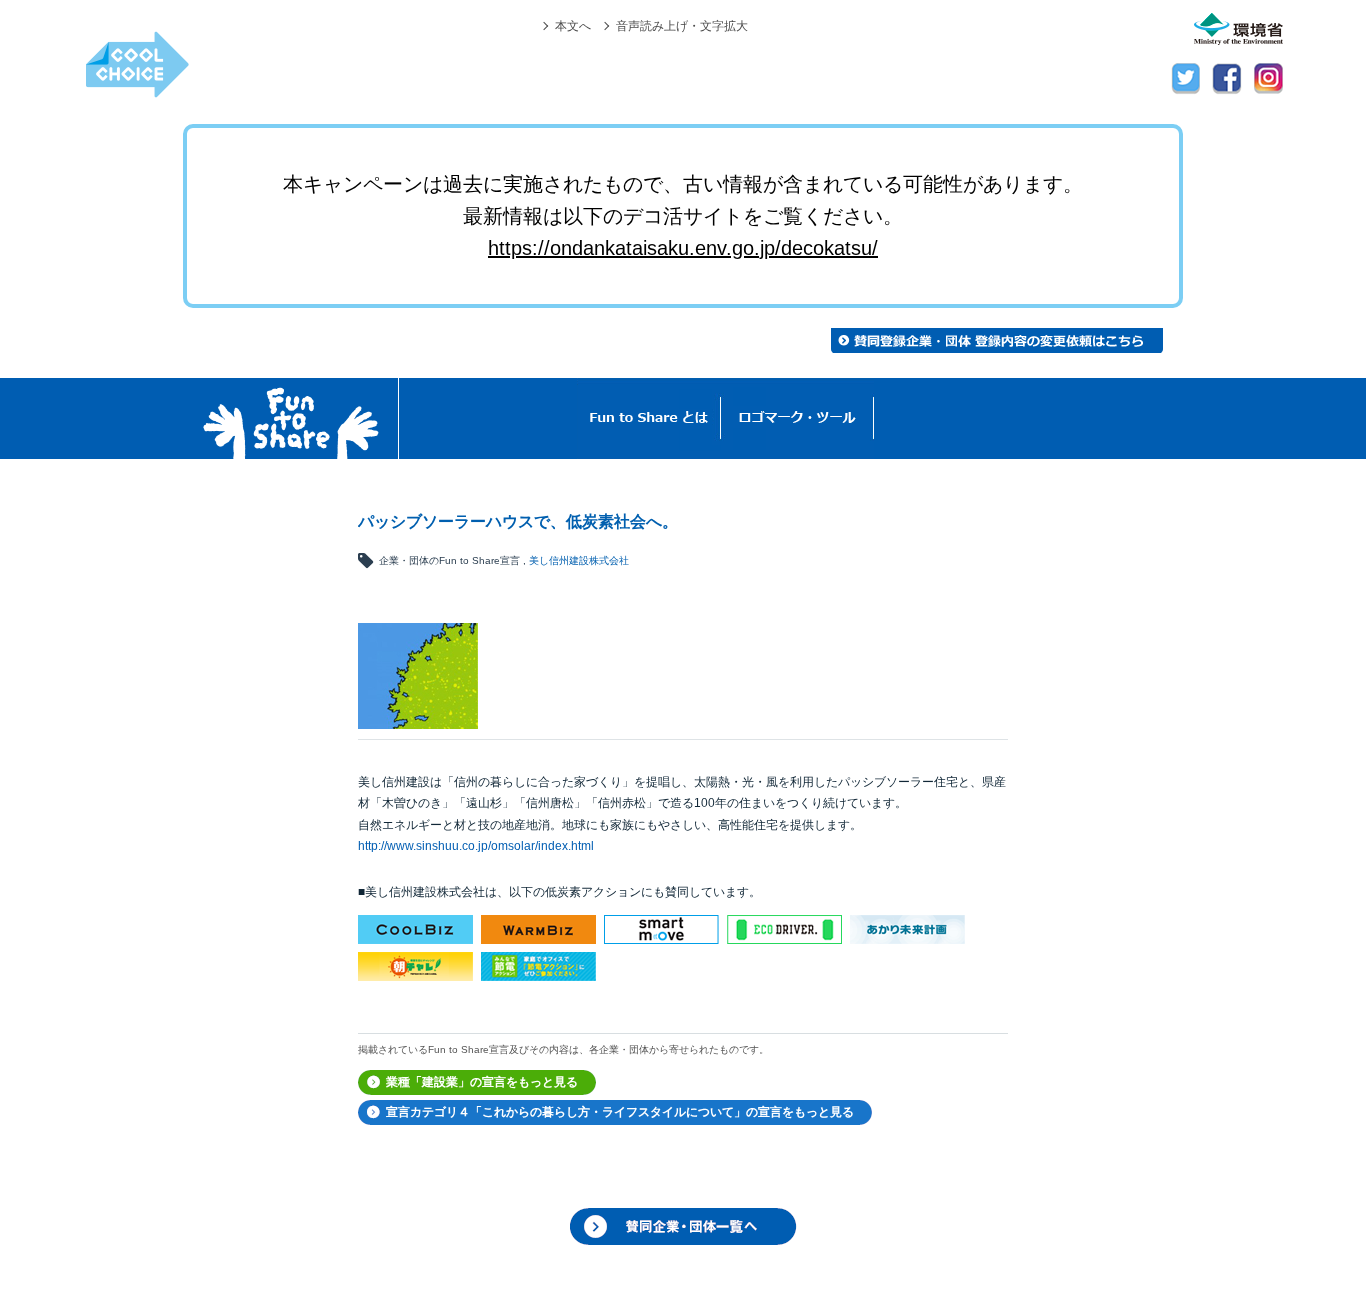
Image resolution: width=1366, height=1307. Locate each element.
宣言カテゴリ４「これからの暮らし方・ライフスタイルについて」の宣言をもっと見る (620, 1112)
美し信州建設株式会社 (579, 560)
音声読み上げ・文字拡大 (682, 25)
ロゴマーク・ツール (797, 418)
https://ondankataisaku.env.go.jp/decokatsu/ (683, 248)
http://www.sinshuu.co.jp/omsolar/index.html (476, 846)
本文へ (573, 25)
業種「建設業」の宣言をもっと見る (482, 1082)
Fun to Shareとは (649, 418)
